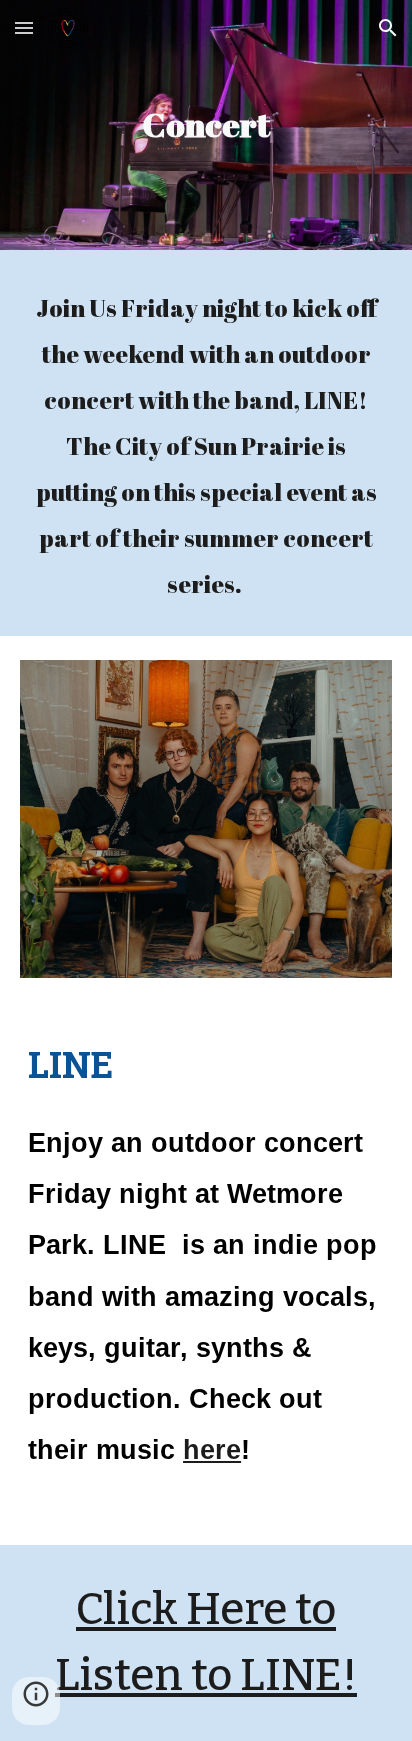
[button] (24, 27)
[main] (206, 125)
